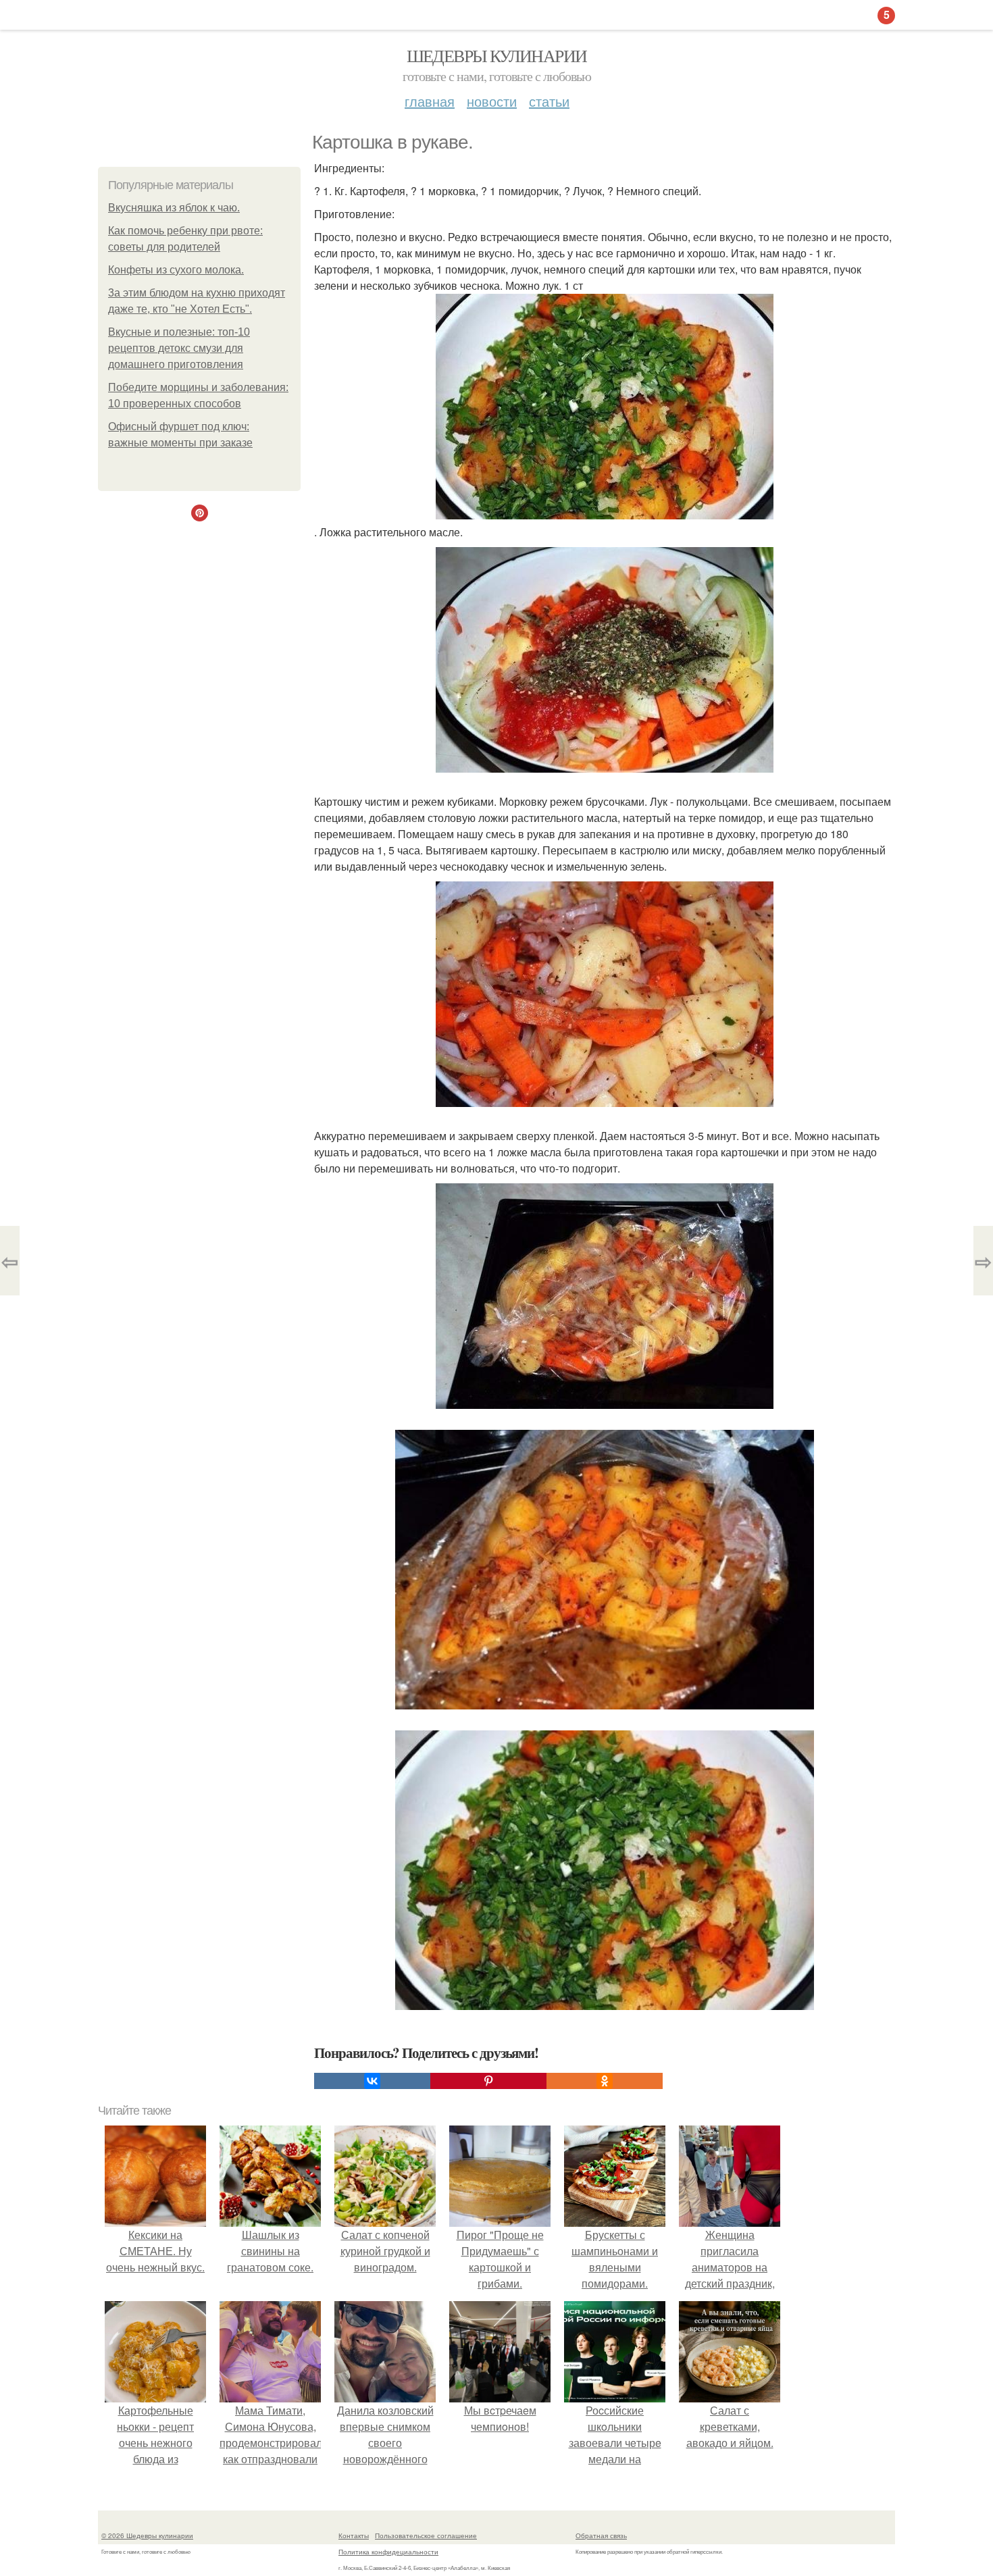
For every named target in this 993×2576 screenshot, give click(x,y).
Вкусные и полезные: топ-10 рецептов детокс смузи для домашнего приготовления (179, 348)
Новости (492, 101)
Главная (430, 101)
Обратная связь (601, 2535)
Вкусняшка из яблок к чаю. (174, 208)
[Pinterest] (488, 2081)
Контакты (354, 2535)
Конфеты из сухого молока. (176, 270)
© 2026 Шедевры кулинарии (147, 2535)
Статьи (549, 101)
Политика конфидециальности (388, 2552)
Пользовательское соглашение (426, 2535)
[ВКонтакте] (372, 2081)
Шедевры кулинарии (497, 55)
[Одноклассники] (605, 2081)
